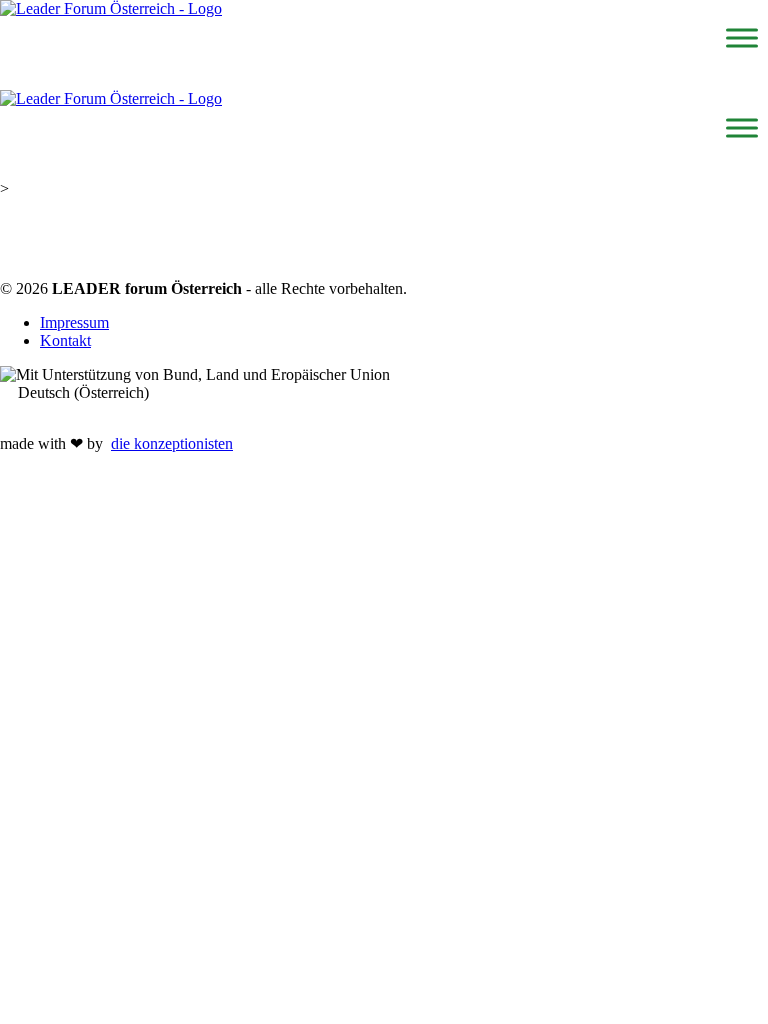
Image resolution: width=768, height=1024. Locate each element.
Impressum (74, 322)
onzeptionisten (172, 443)
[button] (384, 393)
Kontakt (65, 340)
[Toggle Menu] (742, 38)
